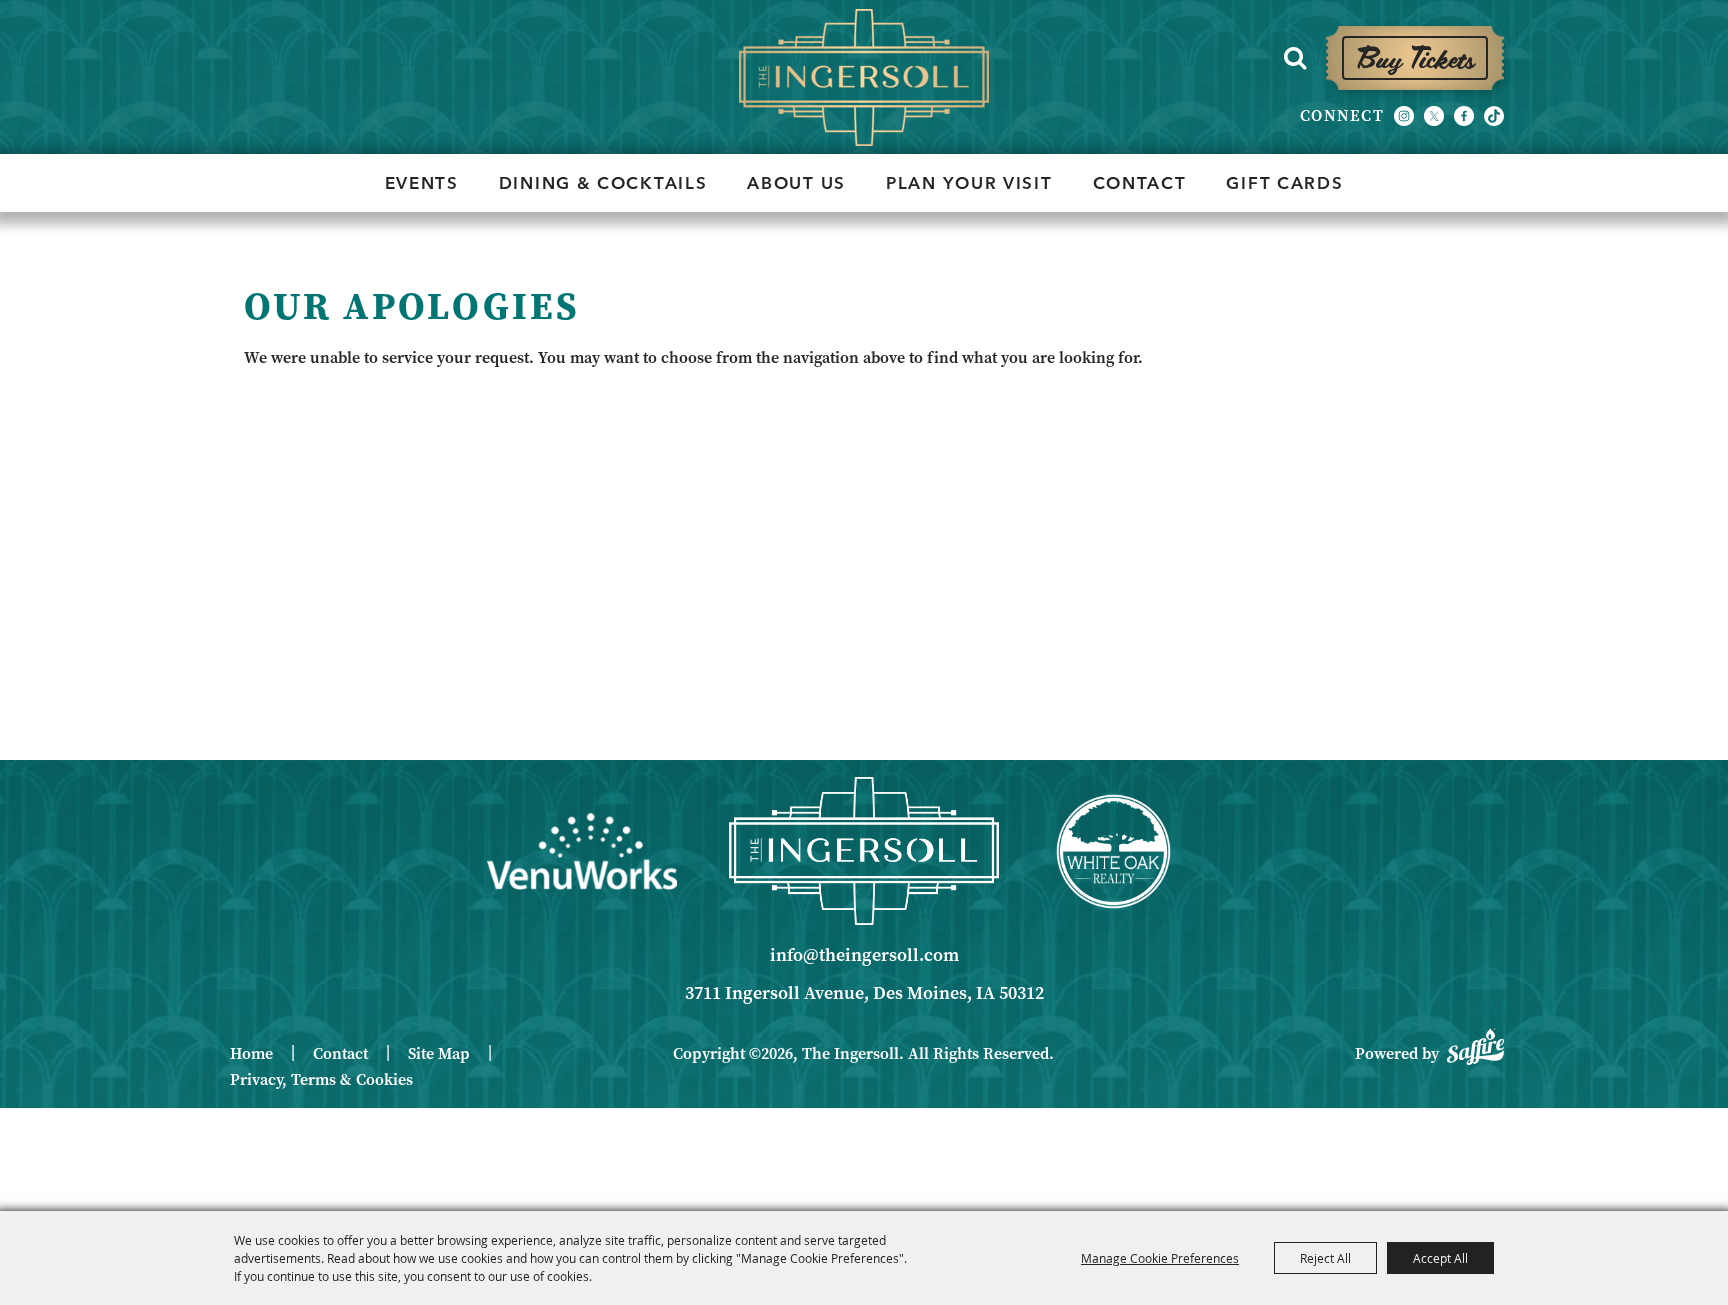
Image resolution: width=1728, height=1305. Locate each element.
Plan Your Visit (969, 182)
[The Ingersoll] (864, 77)
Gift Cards (1284, 182)
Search (1295, 58)
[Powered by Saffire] (1475, 1044)
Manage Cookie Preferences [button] (1160, 1258)
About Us (796, 182)
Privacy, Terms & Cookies (321, 1079)
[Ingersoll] (864, 851)
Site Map (439, 1053)
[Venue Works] (582, 851)
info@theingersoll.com (864, 955)
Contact (1140, 182)
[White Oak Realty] (1113, 851)
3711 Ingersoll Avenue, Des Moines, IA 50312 (864, 993)
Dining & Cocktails (603, 182)
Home (251, 1053)
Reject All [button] (1325, 1258)
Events (422, 182)
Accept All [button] (1440, 1258)
